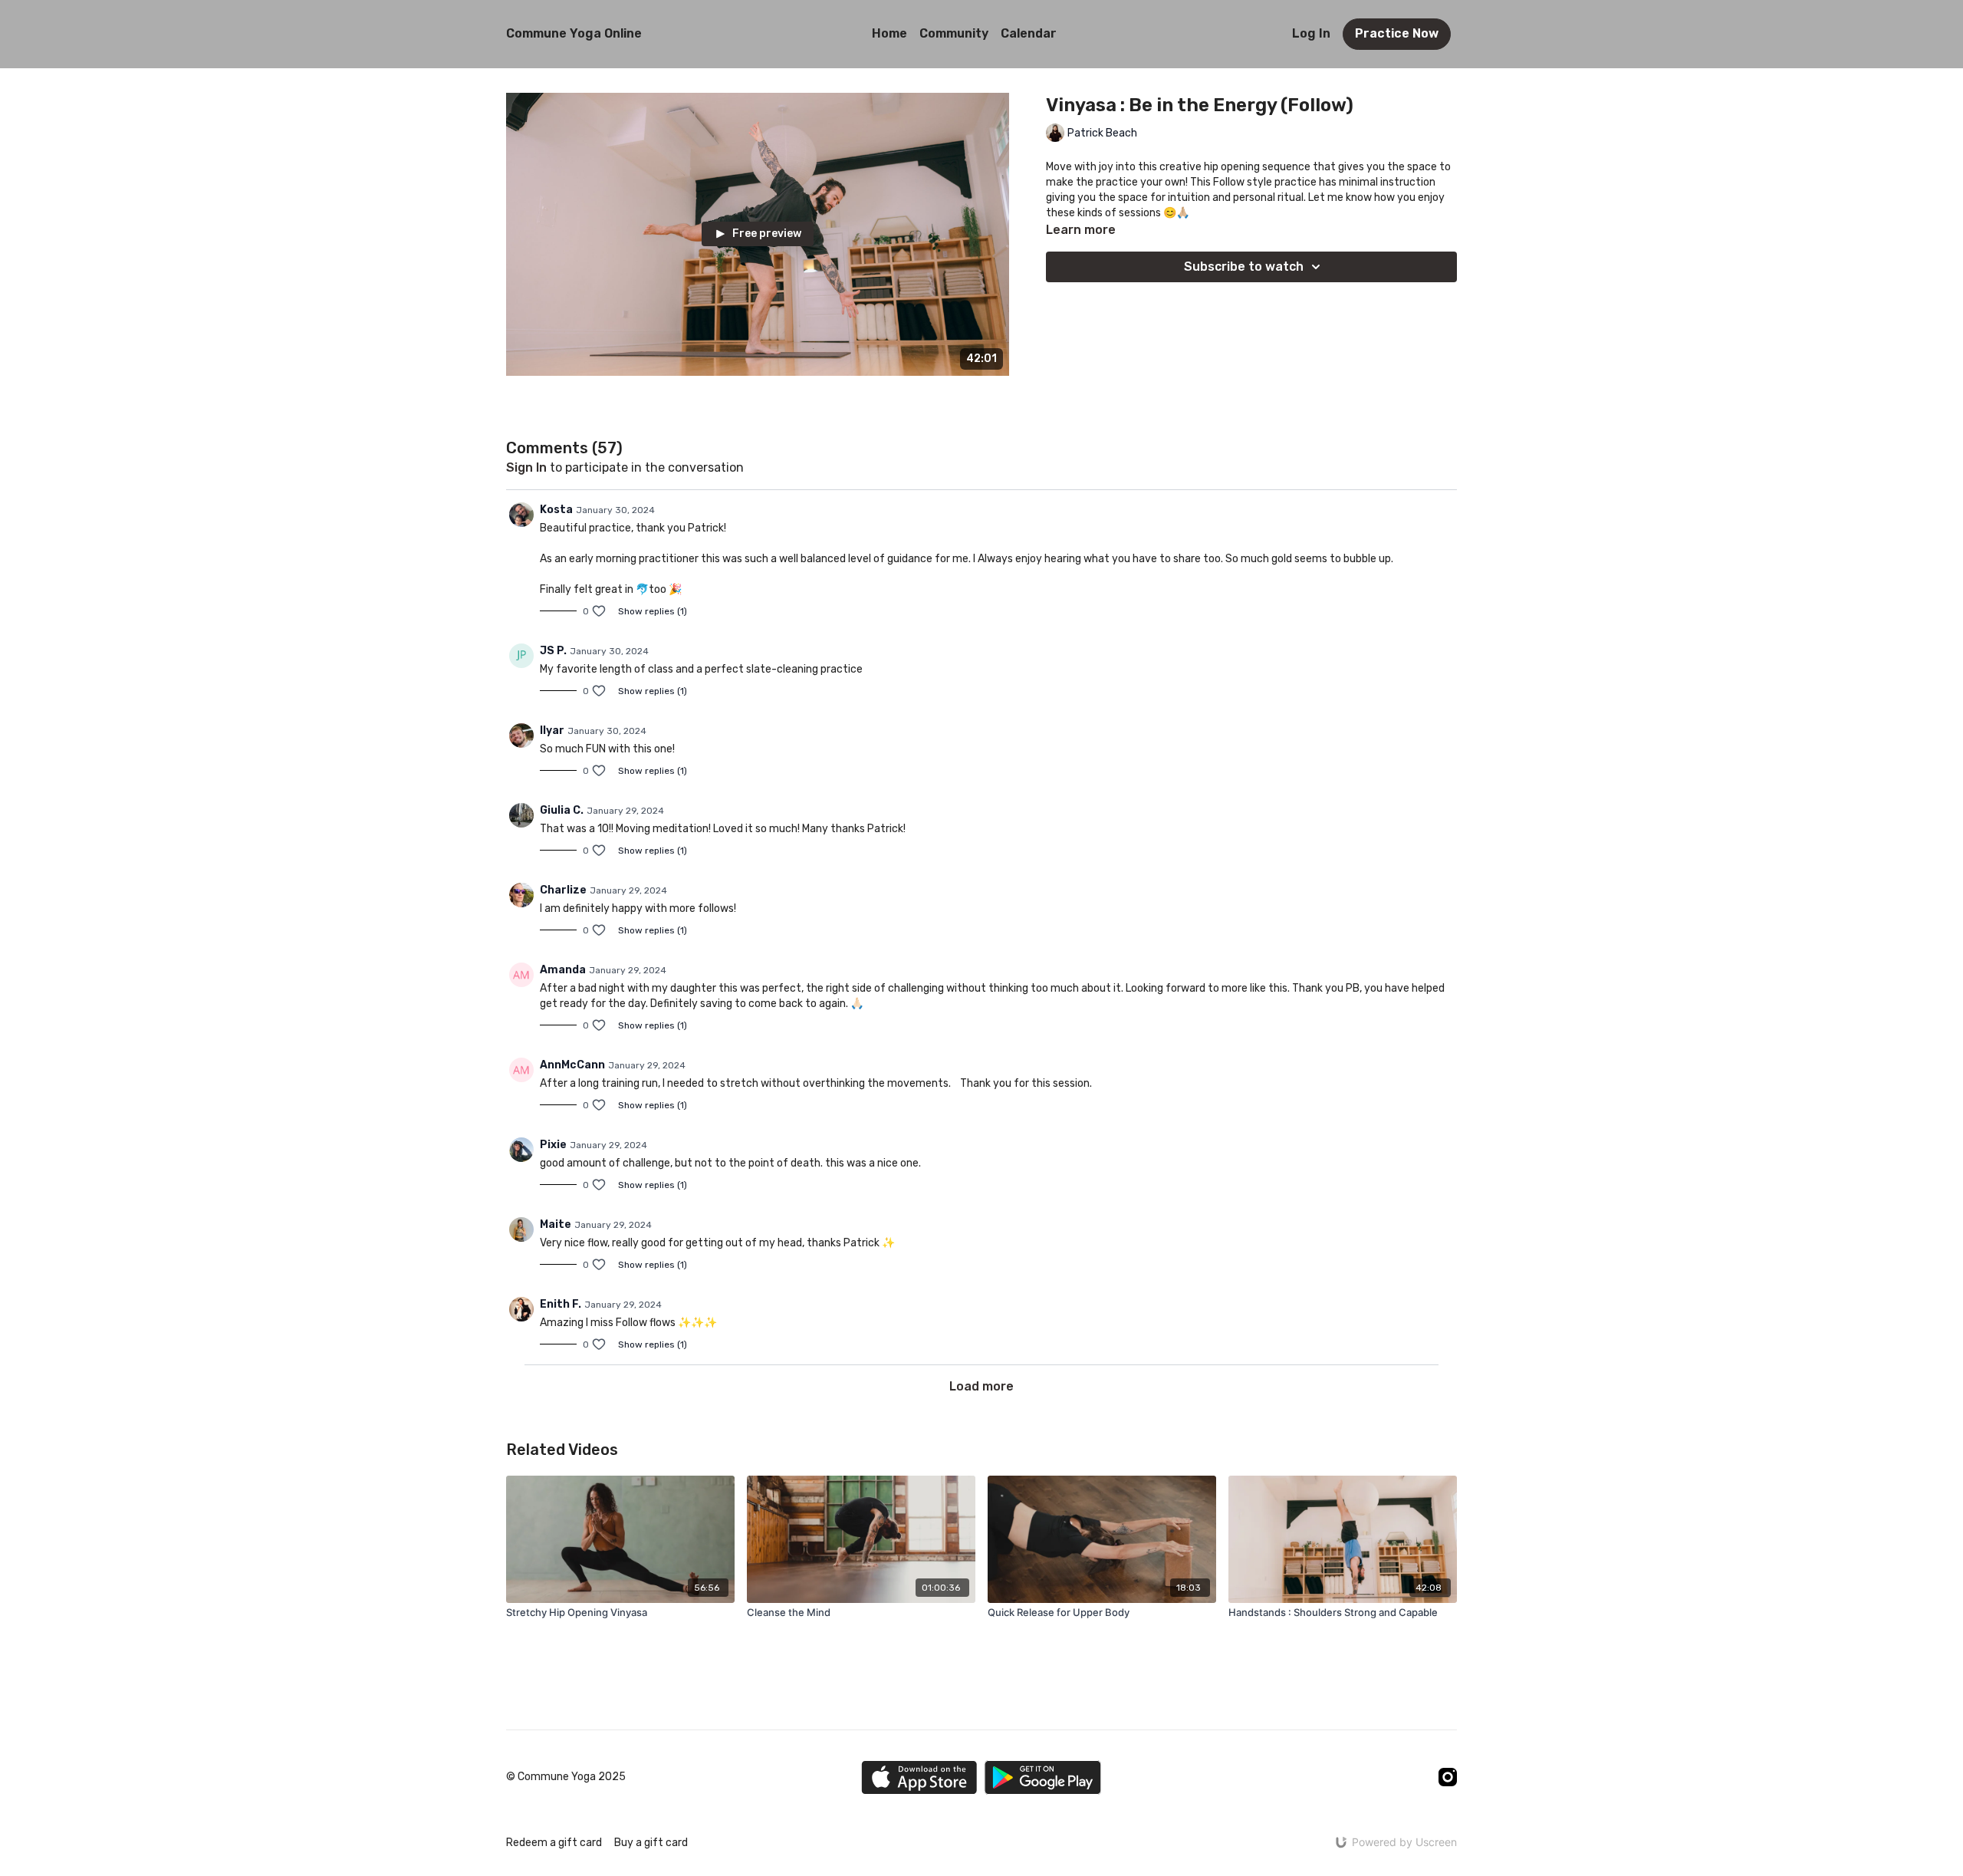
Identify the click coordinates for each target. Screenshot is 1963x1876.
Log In (1311, 33)
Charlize (563, 890)
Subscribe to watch (1244, 267)
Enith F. (561, 1304)
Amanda (563, 970)
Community (954, 33)
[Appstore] (919, 1777)
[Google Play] (1043, 1777)
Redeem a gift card (554, 1843)
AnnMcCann (572, 1065)
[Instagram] (1448, 1777)
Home (889, 33)
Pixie (553, 1145)
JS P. (553, 651)
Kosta (556, 510)
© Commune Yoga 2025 (566, 1777)
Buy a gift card (651, 1843)
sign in (526, 467)
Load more (981, 1386)
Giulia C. (562, 810)
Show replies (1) (653, 611)
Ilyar (552, 731)
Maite (556, 1224)
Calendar (1029, 33)
